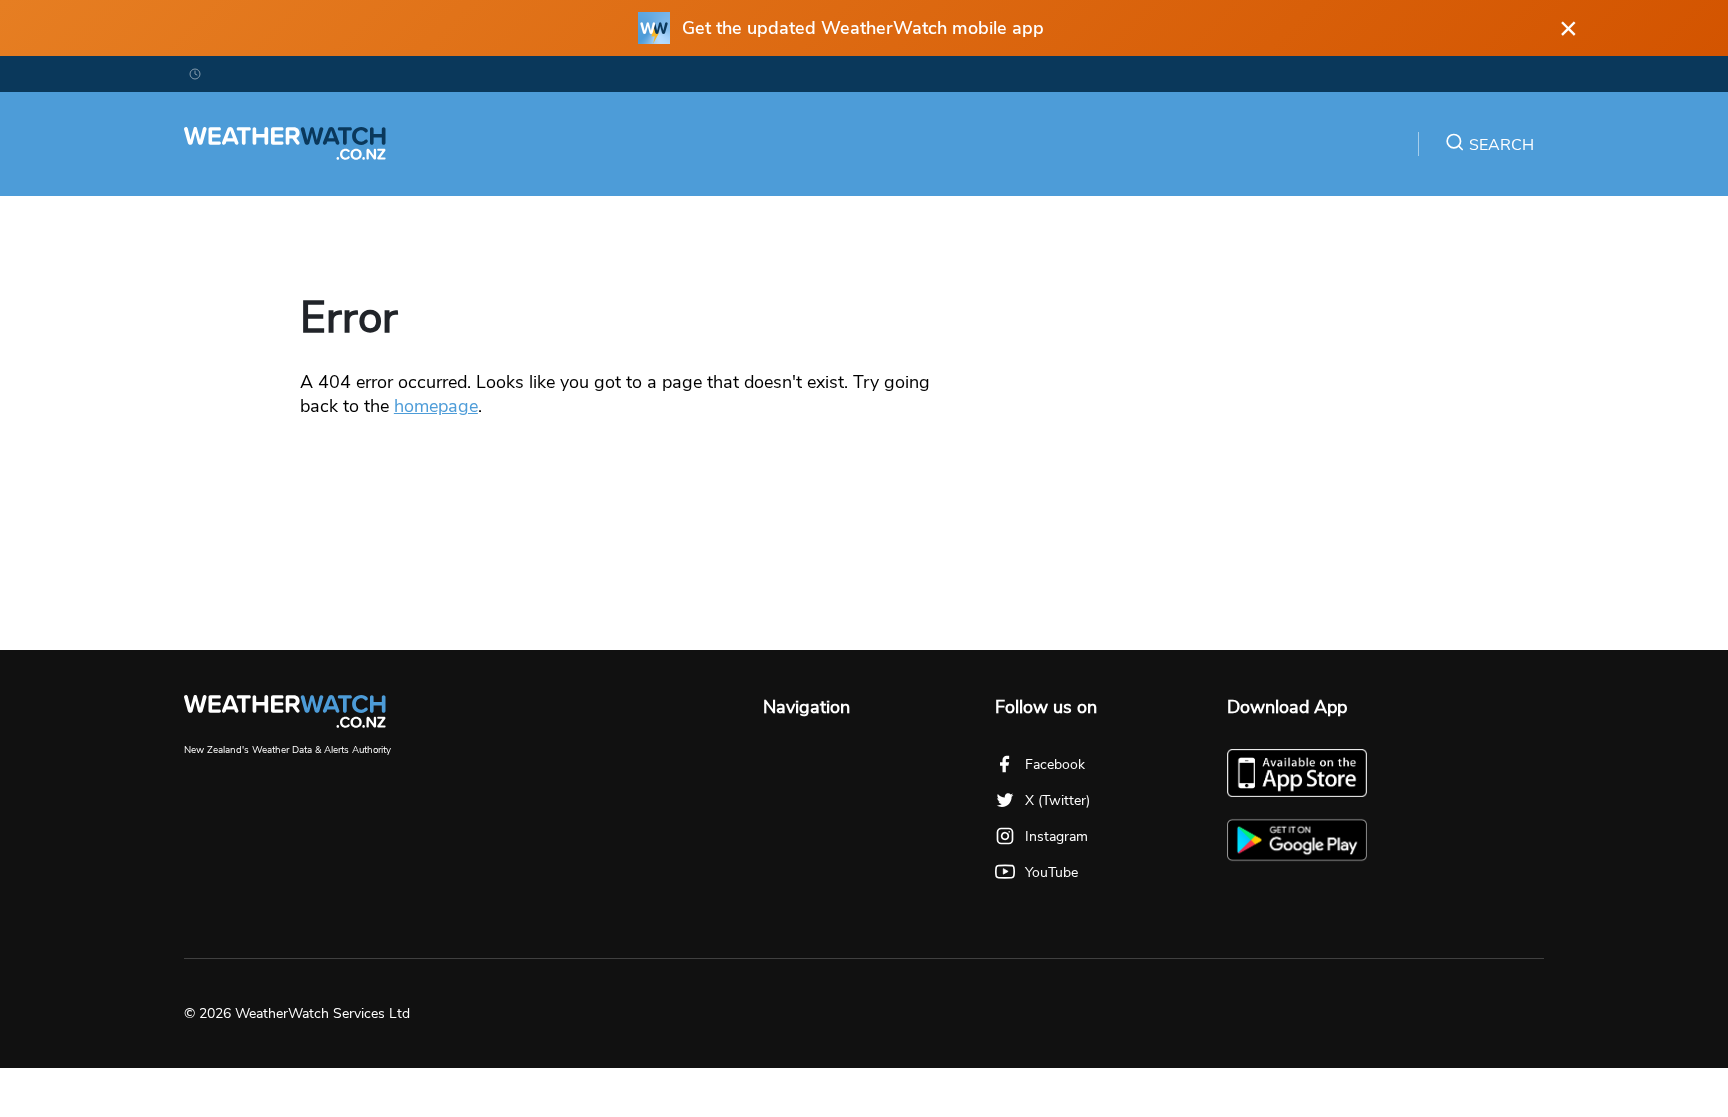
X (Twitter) (1057, 800)
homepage (436, 406)
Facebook (1055, 764)
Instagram (1056, 836)
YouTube (1051, 872)
